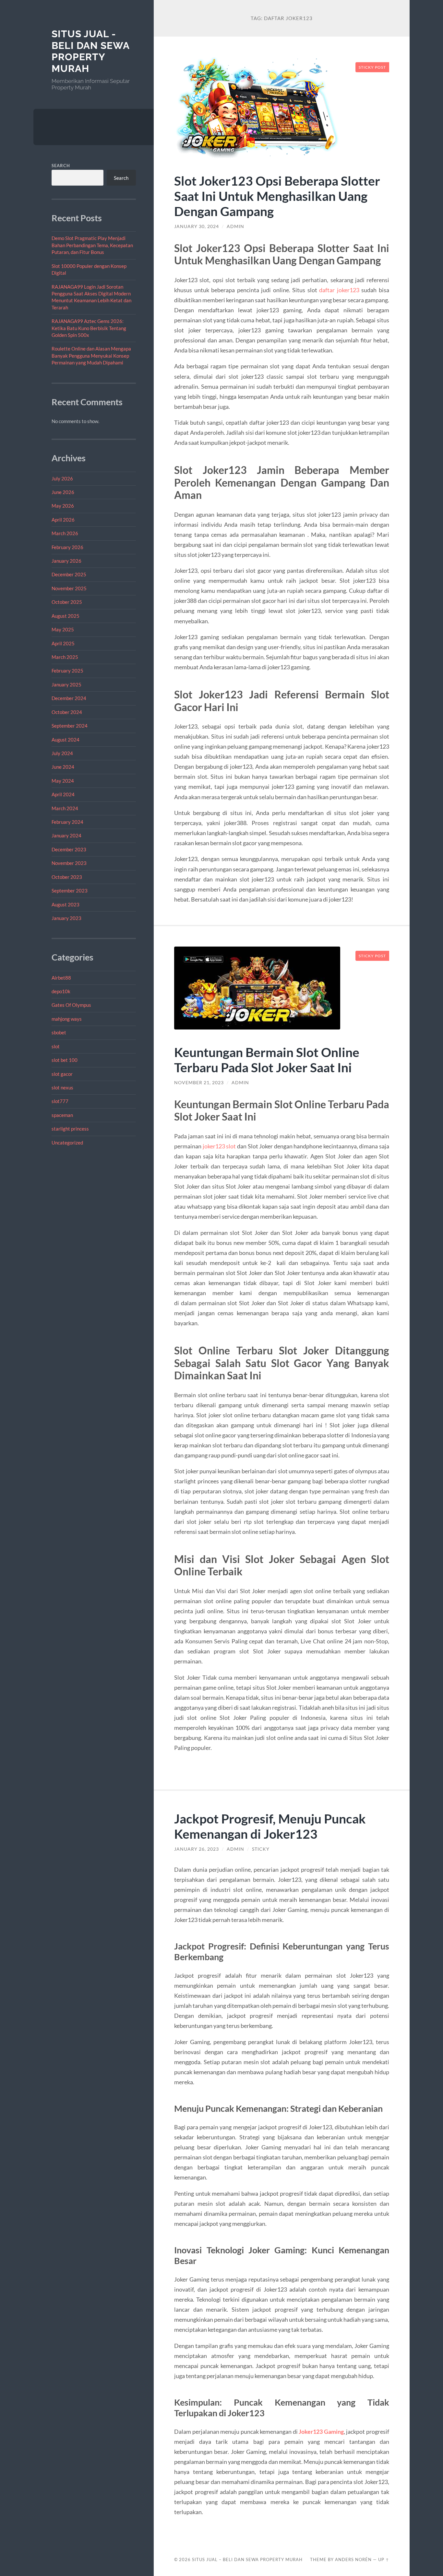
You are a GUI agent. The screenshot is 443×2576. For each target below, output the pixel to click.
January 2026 (66, 561)
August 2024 (66, 740)
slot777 (60, 1101)
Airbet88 (61, 978)
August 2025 (66, 616)
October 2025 (67, 602)
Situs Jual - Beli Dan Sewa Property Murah (90, 51)
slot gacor (62, 1074)
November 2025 (69, 588)
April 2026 (63, 520)
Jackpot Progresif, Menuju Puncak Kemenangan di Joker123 (270, 1826)
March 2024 (65, 808)
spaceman (62, 1115)
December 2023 (69, 849)
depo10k (61, 991)
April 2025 (63, 643)
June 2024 (63, 767)
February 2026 (67, 547)
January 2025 (66, 684)
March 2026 (65, 533)
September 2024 (70, 726)
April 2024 (63, 794)
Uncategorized (67, 1143)
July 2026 (62, 478)
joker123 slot (219, 1146)
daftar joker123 (339, 290)
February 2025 (67, 671)
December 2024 (69, 698)
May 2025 (63, 629)
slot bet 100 (65, 1060)
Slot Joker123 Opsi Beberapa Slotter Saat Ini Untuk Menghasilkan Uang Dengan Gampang (277, 196)
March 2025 (65, 657)
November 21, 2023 (199, 1083)
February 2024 (67, 822)
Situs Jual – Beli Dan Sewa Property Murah (247, 2559)
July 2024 (62, 753)
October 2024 (67, 712)
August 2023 (66, 904)
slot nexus (62, 1087)
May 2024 (63, 781)
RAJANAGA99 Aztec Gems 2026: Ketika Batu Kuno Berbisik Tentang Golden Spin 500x (89, 328)
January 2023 (66, 918)
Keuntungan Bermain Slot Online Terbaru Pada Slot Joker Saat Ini (267, 1060)
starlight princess (70, 1129)
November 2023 (69, 863)
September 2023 (70, 891)
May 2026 (63, 506)
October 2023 (67, 877)
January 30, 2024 (197, 226)
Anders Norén (353, 2559)
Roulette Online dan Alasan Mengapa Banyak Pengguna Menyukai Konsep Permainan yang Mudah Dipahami (91, 356)
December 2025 (69, 574)
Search (61, 166)
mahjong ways (67, 1019)
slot (56, 1046)
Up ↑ (384, 2559)
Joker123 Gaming (321, 2432)
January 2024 (66, 835)
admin (235, 226)
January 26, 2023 (197, 1849)
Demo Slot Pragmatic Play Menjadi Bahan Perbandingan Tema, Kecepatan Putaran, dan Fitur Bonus (92, 245)
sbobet (59, 1032)
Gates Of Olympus (71, 1005)
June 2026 (63, 492)
